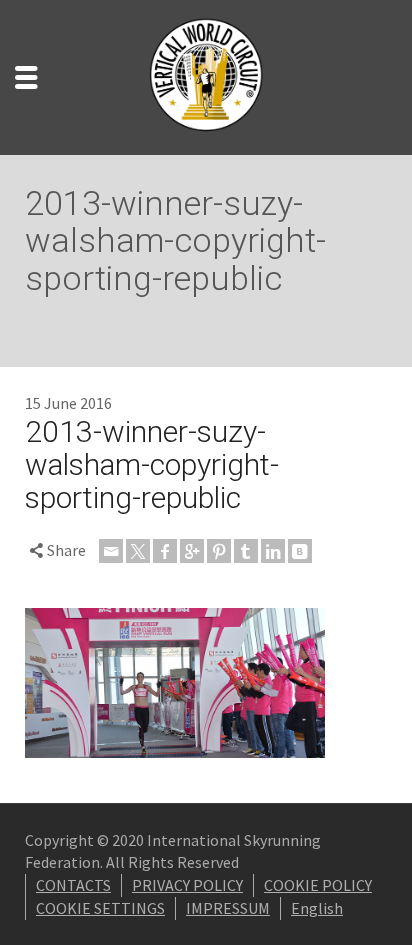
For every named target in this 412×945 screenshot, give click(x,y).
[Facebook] (165, 551)
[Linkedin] (273, 551)
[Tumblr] (246, 551)
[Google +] (192, 551)
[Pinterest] (219, 551)
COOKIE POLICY (318, 885)
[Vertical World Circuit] (206, 75)
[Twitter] (138, 551)
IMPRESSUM (228, 908)
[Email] (111, 551)
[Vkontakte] (300, 551)
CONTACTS (73, 885)
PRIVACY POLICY (187, 885)
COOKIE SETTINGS (100, 908)
